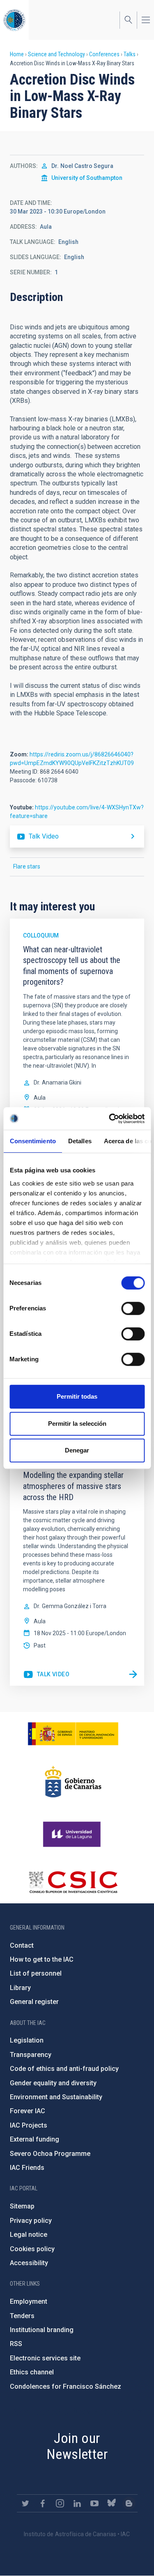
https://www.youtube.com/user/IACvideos (94, 2503)
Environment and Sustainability (56, 2097)
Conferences (104, 54)
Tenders (22, 2316)
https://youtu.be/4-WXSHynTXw (77, 836)
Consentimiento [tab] (32, 1141)
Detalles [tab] (79, 1141)
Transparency (31, 2055)
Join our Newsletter (77, 2446)
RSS (16, 2344)
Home (17, 54)
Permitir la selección (77, 1424)
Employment (29, 2301)
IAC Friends (27, 2168)
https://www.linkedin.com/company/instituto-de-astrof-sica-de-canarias (77, 2503)
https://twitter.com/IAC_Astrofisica (25, 2503)
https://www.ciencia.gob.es (73, 1734)
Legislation (27, 2040)
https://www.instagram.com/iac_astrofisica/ (60, 2503)
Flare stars (27, 866)
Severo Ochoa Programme (50, 2154)
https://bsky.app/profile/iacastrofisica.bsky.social (112, 2503)
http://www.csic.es (73, 1882)
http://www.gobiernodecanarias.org (73, 1782)
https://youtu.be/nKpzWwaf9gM (46, 1675)
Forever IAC (28, 2111)
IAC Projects (29, 2125)
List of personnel (36, 1973)
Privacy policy (31, 2221)
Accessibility (29, 2263)
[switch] (133, 1308)
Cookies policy (32, 2249)
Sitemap (22, 2206)
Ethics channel (32, 2372)
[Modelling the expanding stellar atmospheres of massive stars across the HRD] (133, 1675)
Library (20, 1988)
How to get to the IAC (42, 1959)
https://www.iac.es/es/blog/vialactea (129, 2503)
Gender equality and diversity (53, 2083)
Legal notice (29, 2235)
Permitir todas (77, 1396)
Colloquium (41, 935)
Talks (130, 54)
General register (34, 2002)
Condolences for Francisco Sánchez (66, 2386)
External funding (34, 2139)
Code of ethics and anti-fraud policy (64, 2069)
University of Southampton (87, 178)
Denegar (77, 1450)
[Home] (14, 20)
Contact (22, 1945)
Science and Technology (56, 54)
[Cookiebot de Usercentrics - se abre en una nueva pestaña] (110, 1119)
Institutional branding (42, 2330)
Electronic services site (45, 2358)
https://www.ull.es (73, 1834)
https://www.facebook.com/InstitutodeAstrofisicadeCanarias (43, 2503)
